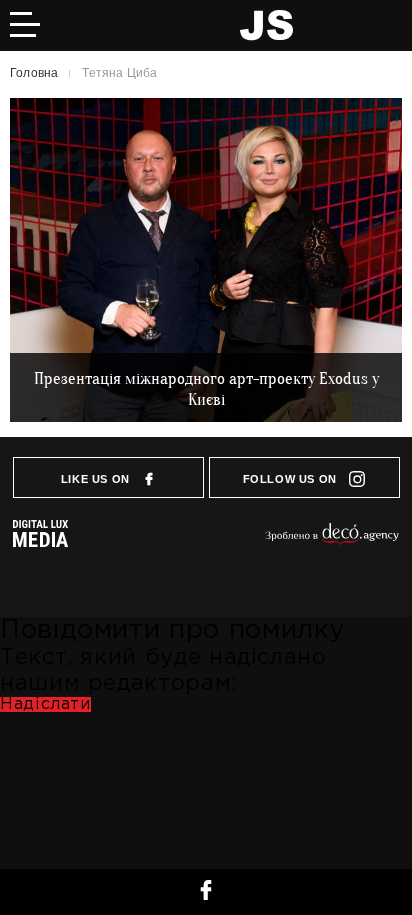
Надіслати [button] (45, 704)
